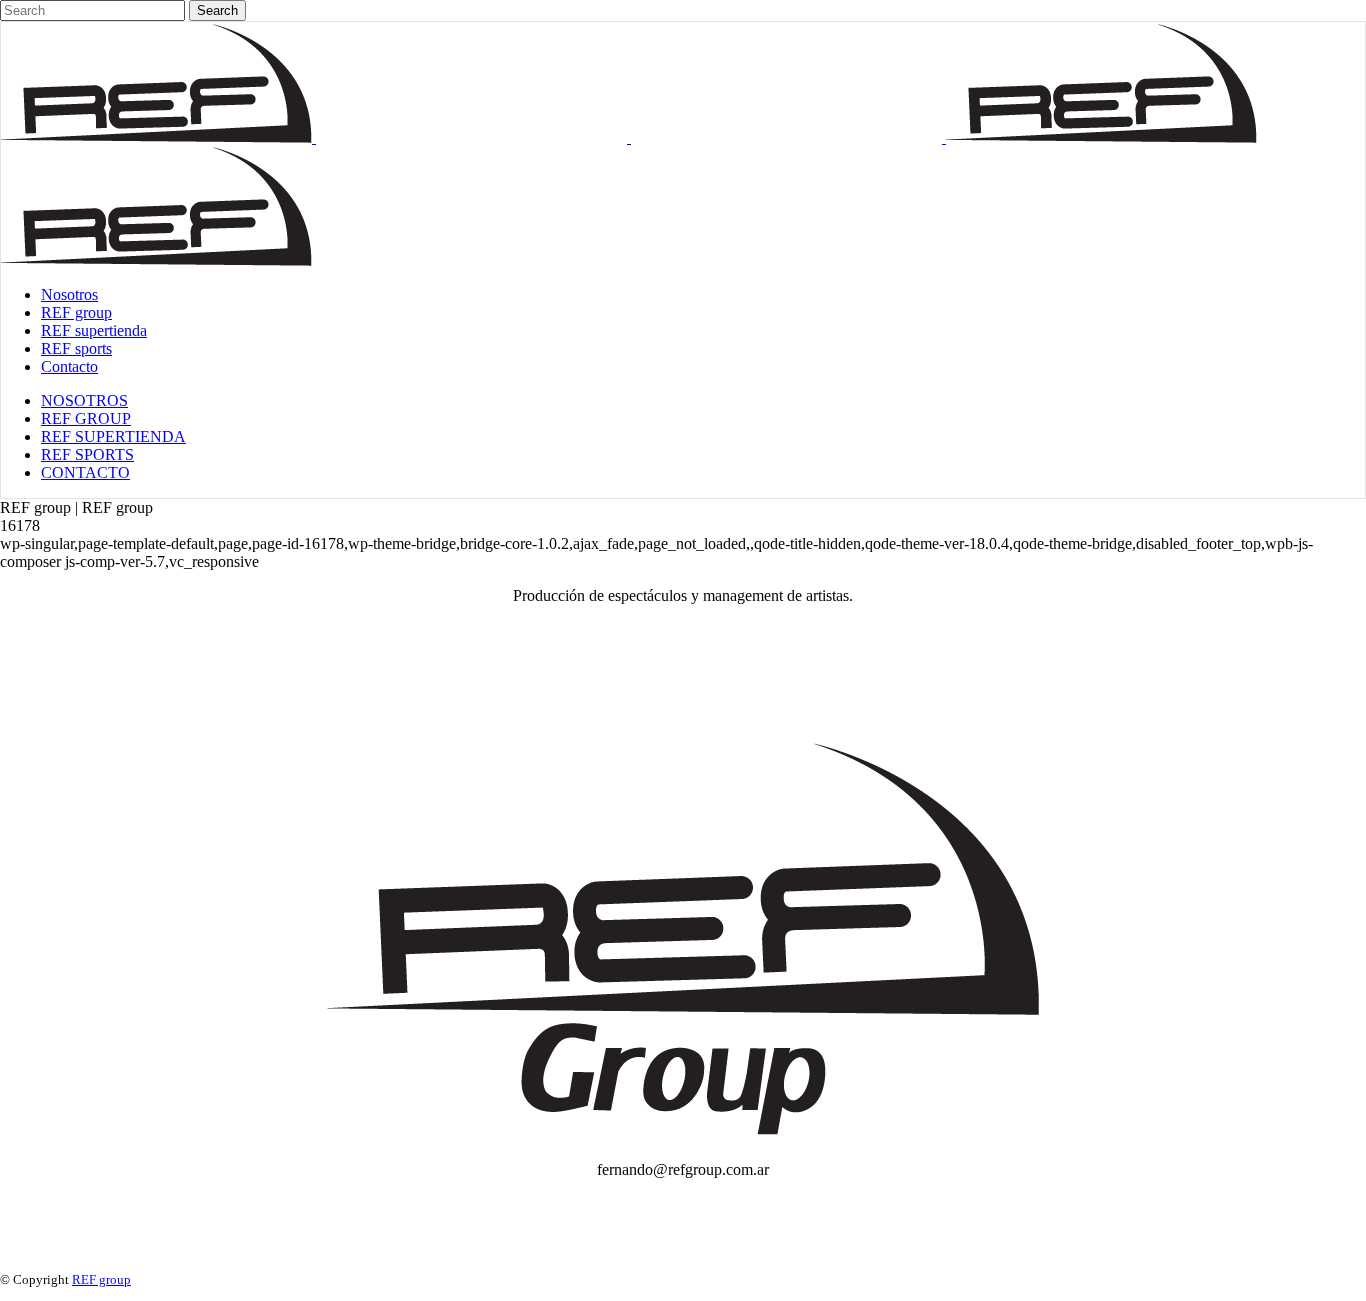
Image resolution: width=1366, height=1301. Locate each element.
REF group (101, 1279)
